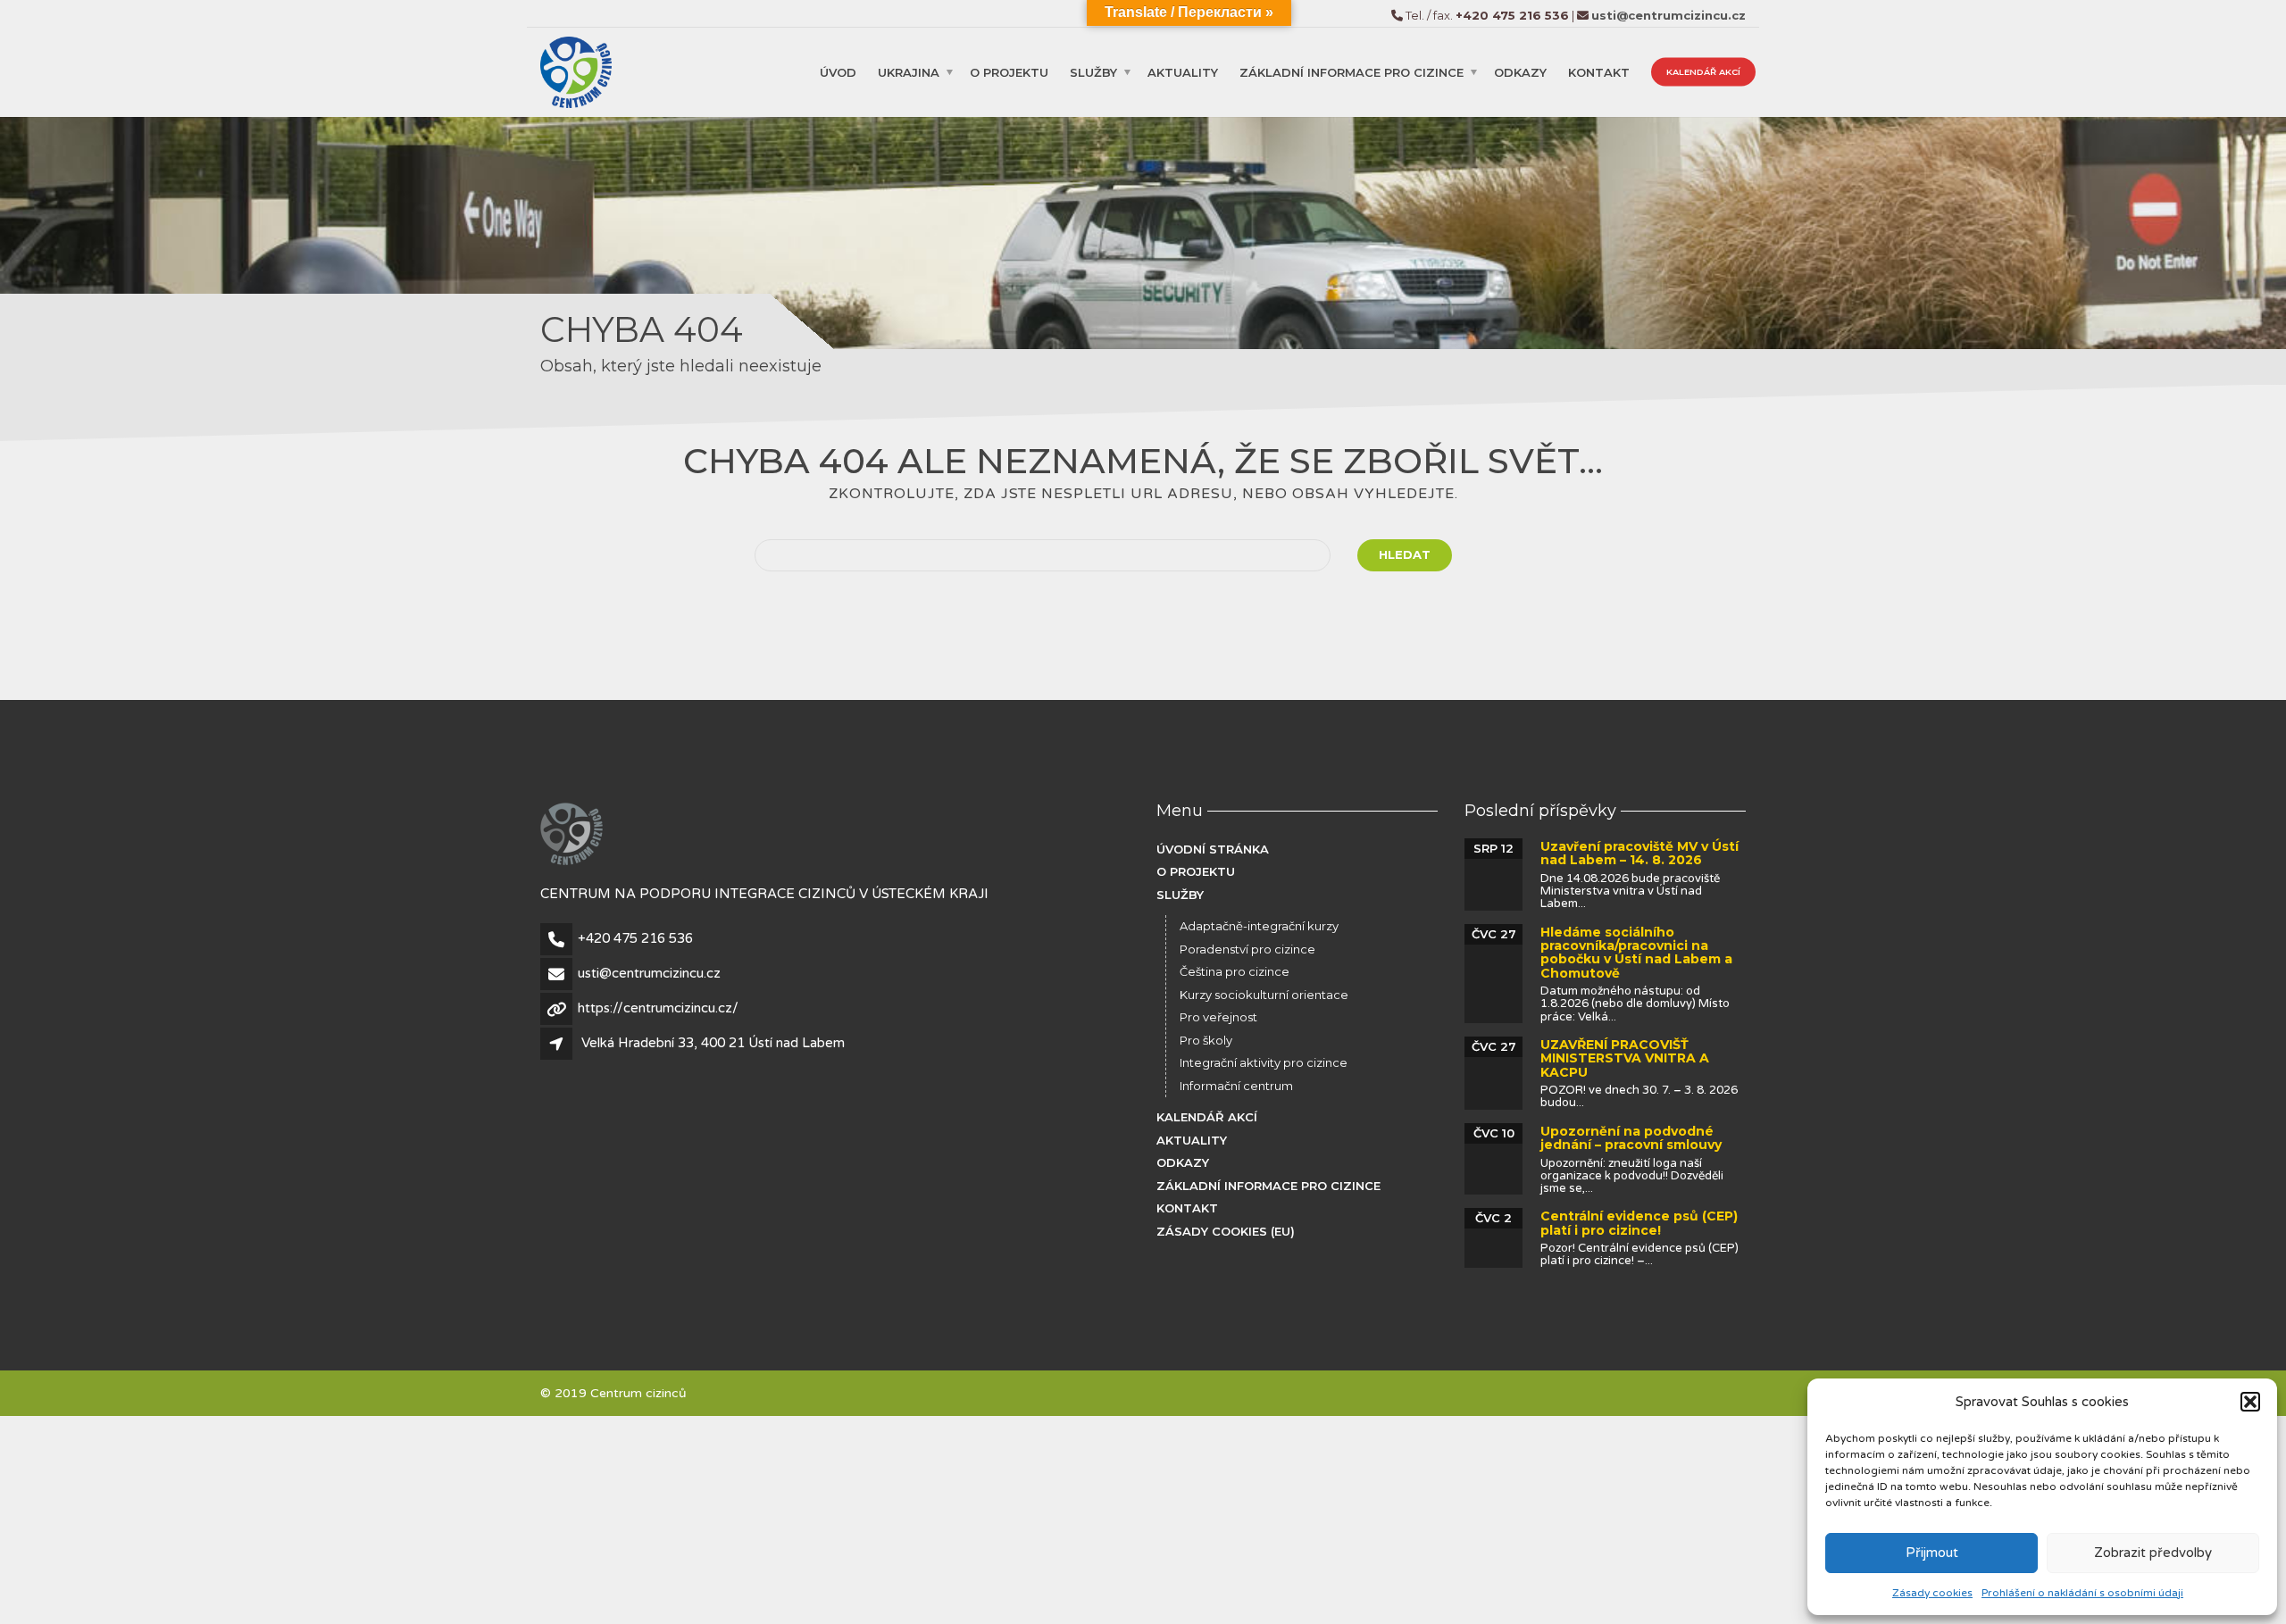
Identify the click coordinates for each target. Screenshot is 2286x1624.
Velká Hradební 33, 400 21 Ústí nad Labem (713, 1043)
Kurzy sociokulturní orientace (1264, 995)
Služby (1093, 71)
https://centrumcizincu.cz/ (658, 1008)
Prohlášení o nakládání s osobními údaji (2082, 1593)
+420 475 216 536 (635, 938)
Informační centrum (1236, 1086)
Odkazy (1520, 71)
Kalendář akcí (1703, 71)
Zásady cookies (1932, 1593)
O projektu (1009, 71)
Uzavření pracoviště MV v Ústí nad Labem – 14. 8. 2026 (1639, 853)
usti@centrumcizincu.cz (649, 973)
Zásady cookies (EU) (1226, 1231)
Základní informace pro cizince (1352, 71)
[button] (2250, 1402)
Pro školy (1206, 1040)
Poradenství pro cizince (1247, 949)
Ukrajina (909, 71)
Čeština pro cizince (1235, 971)
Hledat (1405, 554)
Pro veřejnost (1218, 1017)
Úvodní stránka (1213, 849)
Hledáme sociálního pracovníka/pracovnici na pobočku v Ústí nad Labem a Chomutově (1636, 953)
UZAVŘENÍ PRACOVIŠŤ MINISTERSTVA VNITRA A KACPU (1625, 1058)
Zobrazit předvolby (2153, 1553)
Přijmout (1932, 1553)
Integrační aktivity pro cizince (1264, 1062)
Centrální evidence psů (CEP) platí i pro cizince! (1639, 1223)
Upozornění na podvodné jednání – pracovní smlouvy (1631, 1138)
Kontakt (1599, 71)
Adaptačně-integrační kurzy (1259, 926)
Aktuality (1183, 71)
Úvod (838, 71)
